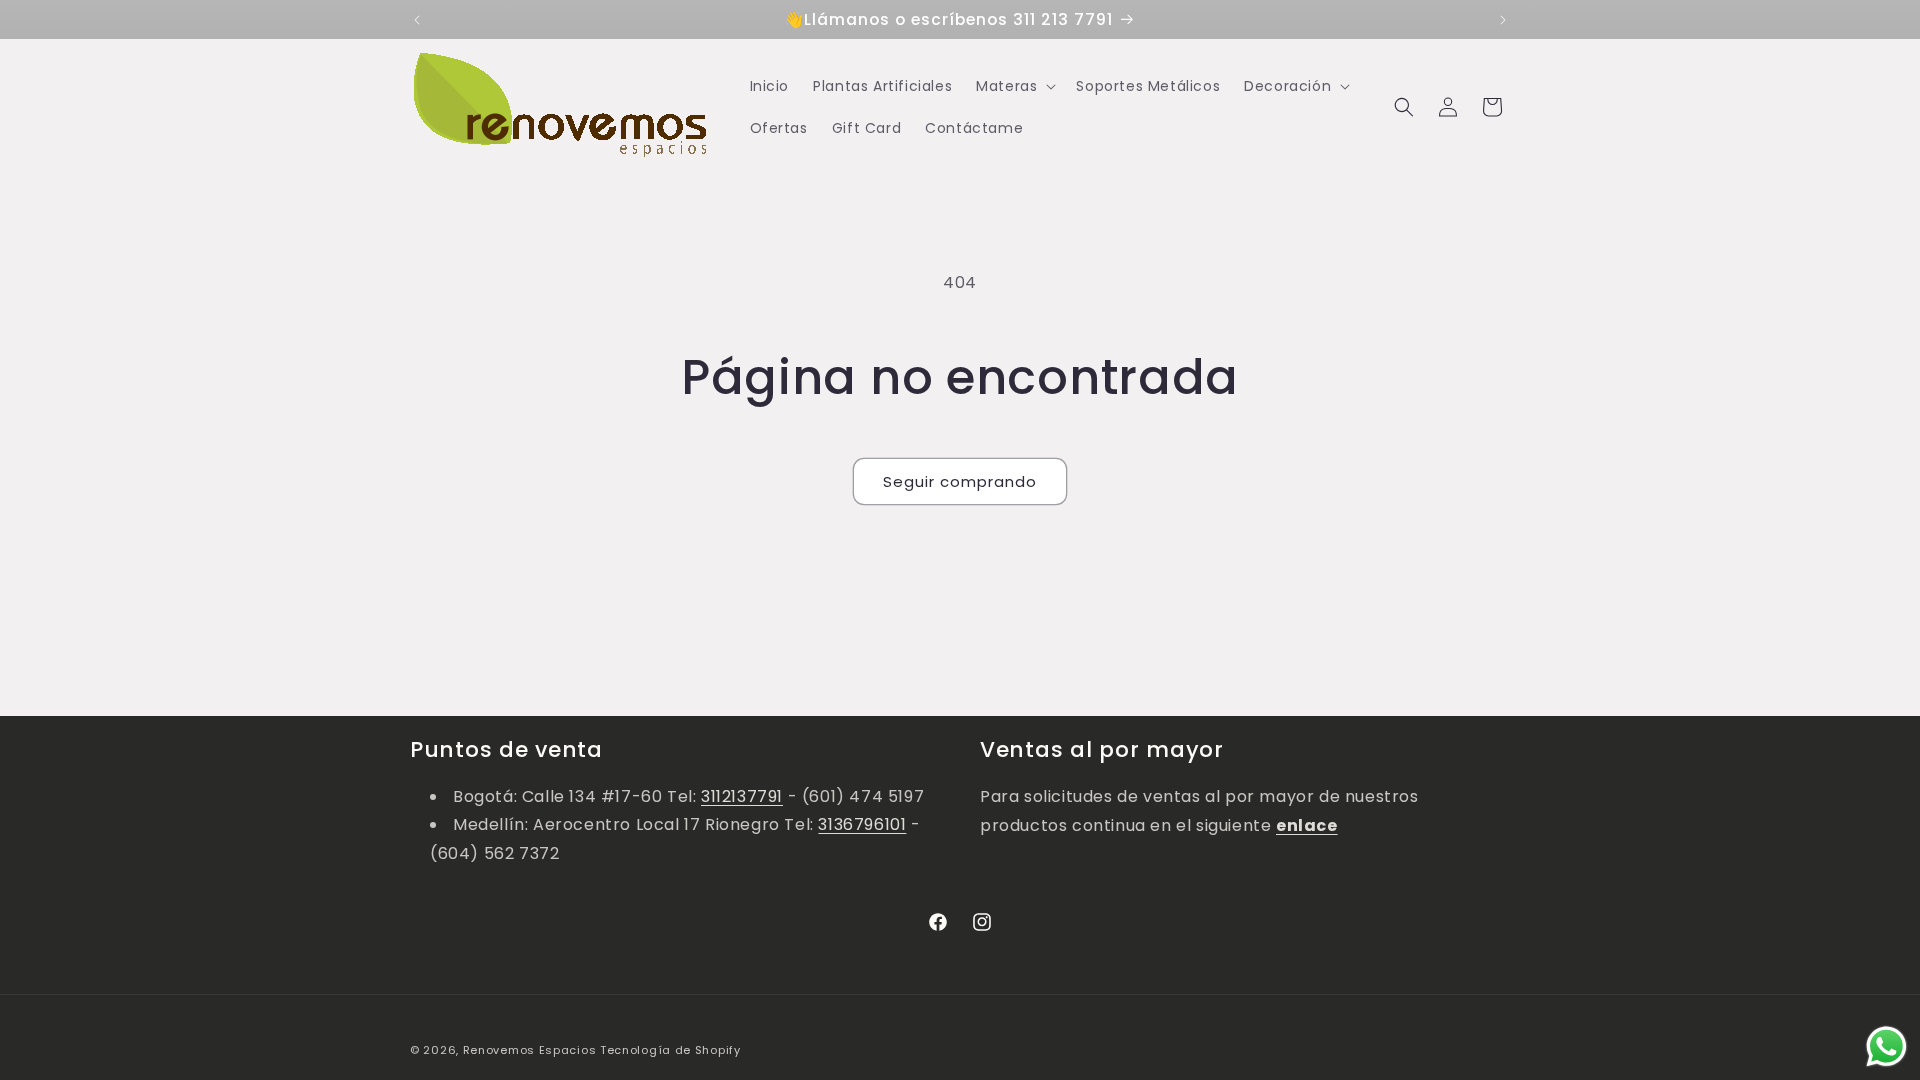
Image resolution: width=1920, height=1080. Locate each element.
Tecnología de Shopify (670, 1050)
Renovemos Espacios (530, 1050)
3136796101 (862, 825)
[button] (1014, 86)
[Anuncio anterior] (417, 20)
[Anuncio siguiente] (1503, 20)
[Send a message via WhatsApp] (1886, 1046)
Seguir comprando (960, 481)
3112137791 (742, 796)
